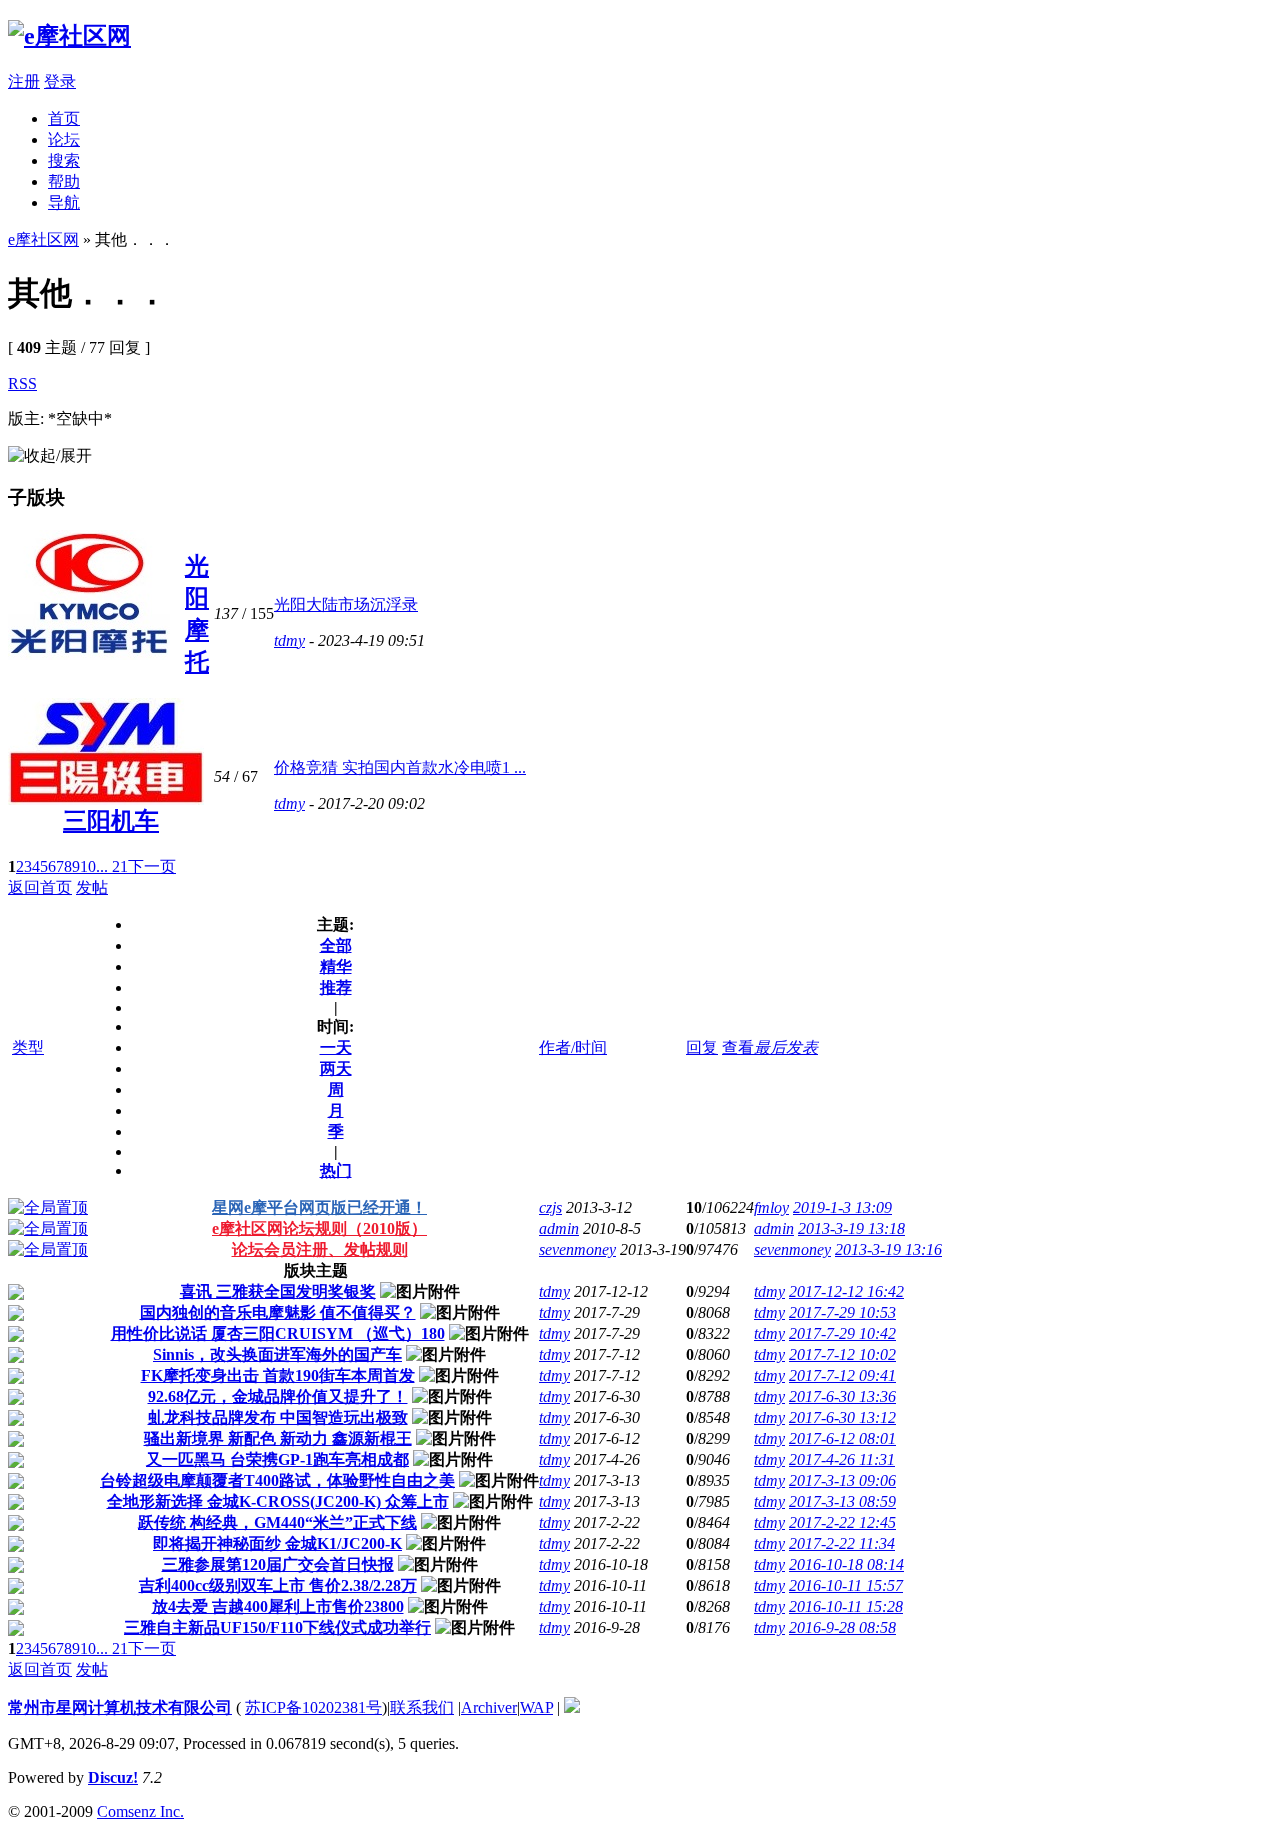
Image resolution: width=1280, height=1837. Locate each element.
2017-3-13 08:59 (842, 1501)
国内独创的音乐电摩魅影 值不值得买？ (278, 1312)
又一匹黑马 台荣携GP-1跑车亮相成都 (277, 1459)
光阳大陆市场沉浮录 (346, 604)
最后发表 (786, 1047)
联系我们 (422, 1707)
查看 (738, 1047)
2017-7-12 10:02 (842, 1354)
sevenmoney (577, 1249)
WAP (536, 1707)
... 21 (112, 866)
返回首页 (40, 887)
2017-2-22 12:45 (842, 1522)
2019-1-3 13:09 (842, 1207)
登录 (60, 81)
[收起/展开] (50, 456)
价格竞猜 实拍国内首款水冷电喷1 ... (400, 767)
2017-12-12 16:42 (846, 1291)
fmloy (771, 1207)
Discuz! (113, 1777)
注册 (24, 81)
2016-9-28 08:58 (842, 1627)
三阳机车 (111, 821)
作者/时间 (573, 1047)
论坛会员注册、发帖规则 (320, 1249)
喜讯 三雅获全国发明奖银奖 (278, 1291)
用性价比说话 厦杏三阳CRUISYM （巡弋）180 (278, 1333)
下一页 (152, 866)
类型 (28, 1047)
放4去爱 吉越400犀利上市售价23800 (278, 1606)
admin (559, 1228)
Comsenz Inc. (140, 1811)
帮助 (64, 181)
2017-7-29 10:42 (842, 1333)
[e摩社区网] (69, 36)
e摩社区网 (43, 239)
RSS (22, 383)
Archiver (489, 1707)
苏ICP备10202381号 (313, 1707)
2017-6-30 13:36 (842, 1396)
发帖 (92, 887)
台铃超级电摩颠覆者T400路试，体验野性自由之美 (277, 1480)
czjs (550, 1207)
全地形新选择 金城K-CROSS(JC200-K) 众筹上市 (278, 1501)
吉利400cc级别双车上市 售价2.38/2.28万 (278, 1585)
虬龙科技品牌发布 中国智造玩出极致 (278, 1417)
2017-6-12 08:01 (842, 1438)
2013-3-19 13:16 (888, 1249)
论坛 (64, 139)
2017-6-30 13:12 (842, 1417)
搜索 (64, 160)
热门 (336, 1170)
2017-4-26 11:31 (842, 1459)
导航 (64, 202)
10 (88, 866)
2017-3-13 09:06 (842, 1480)
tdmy (289, 640)
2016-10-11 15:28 (846, 1606)
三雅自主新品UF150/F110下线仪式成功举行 (277, 1627)
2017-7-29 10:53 (842, 1312)
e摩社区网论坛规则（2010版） (319, 1228)
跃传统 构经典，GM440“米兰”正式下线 (277, 1522)
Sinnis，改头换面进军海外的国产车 (277, 1354)
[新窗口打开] (48, 1207)
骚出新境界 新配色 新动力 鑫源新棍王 (278, 1438)
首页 (64, 118)
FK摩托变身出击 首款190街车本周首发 (278, 1375)
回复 (702, 1047)
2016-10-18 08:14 (846, 1564)
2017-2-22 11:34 (842, 1543)
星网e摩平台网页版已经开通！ (319, 1207)
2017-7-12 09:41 (842, 1375)
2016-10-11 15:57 (846, 1585)
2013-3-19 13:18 (851, 1228)
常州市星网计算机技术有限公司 (120, 1707)
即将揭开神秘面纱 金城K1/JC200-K (277, 1543)
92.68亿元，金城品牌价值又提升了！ (278, 1396)
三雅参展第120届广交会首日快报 (278, 1564)
